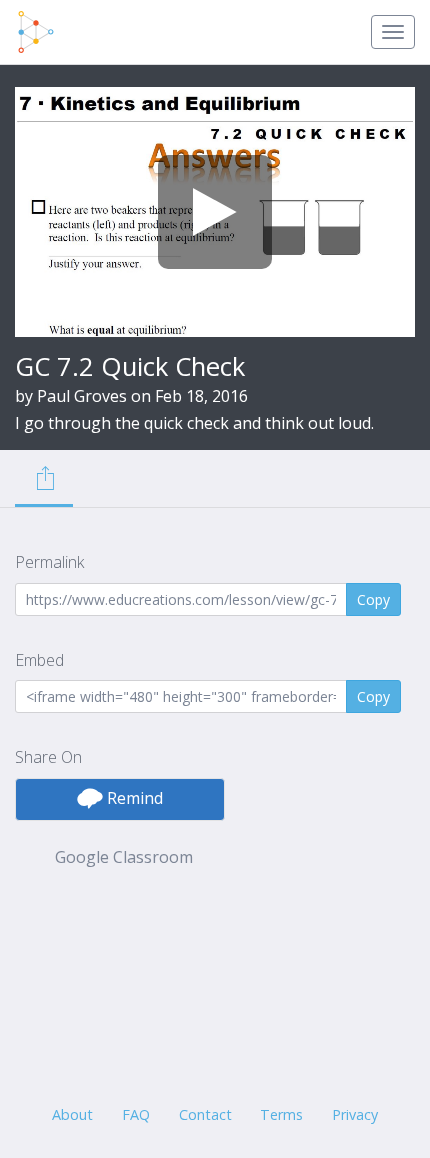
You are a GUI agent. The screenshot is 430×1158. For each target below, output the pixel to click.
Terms (281, 1114)
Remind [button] (133, 798)
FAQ (136, 1114)
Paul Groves (82, 396)
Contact (205, 1114)
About (72, 1114)
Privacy (355, 1114)
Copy (373, 599)
